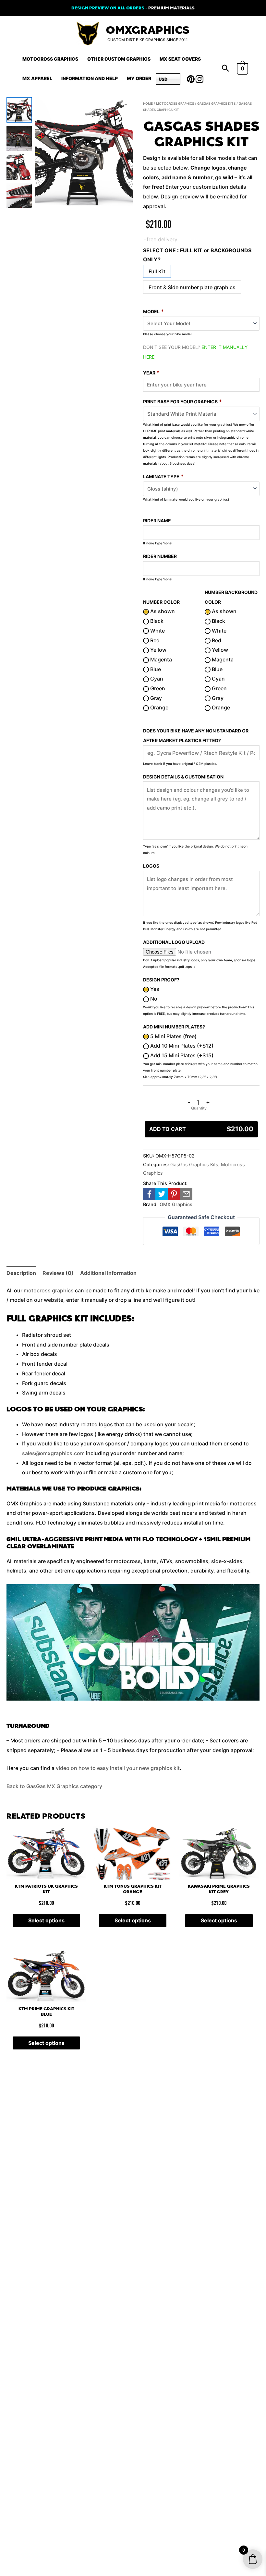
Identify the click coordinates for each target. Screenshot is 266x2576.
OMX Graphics (176, 1204)
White (157, 631)
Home (148, 103)
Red (154, 640)
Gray (155, 698)
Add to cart (201, 1129)
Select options (46, 1920)
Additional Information (108, 1273)
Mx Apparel (37, 78)
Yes (154, 989)
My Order (139, 78)
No (153, 999)
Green (157, 688)
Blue (155, 669)
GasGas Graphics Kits (216, 103)
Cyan (156, 679)
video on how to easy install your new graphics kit (118, 1768)
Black (156, 621)
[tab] (21, 1273)
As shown (162, 611)
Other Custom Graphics (119, 59)
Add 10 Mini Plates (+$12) (181, 1046)
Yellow (158, 650)
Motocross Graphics (50, 59)
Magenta (160, 659)
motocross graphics (49, 1290)
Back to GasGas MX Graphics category (54, 1786)
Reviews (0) (58, 1273)
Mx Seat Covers (180, 59)
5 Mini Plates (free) (173, 1036)
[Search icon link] (225, 69)
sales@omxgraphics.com (53, 1453)
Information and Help (90, 78)
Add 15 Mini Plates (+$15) (181, 1055)
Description (21, 1273)
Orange (159, 707)
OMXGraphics (148, 30)
